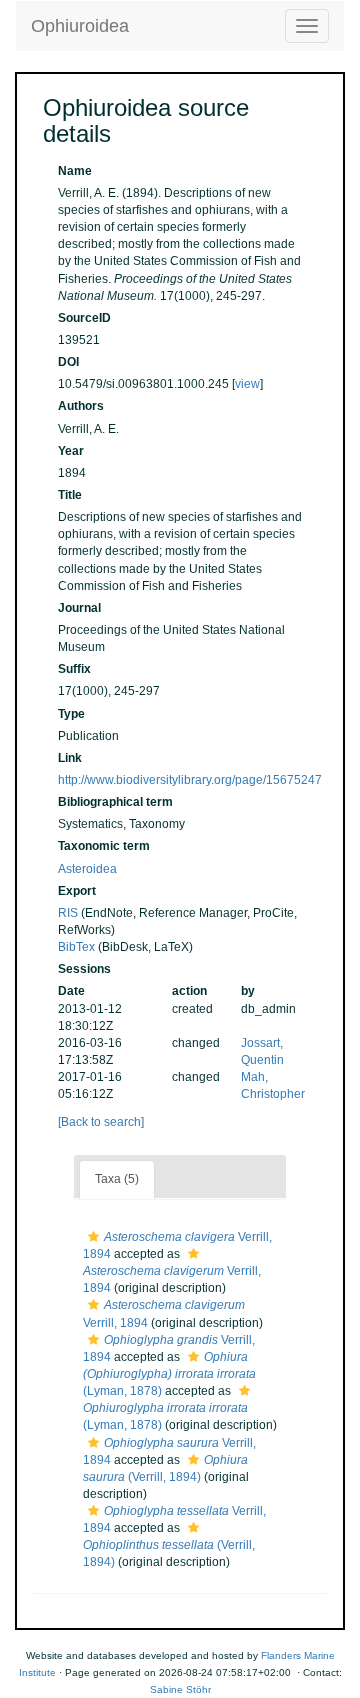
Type (71, 714)
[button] (93, 1237)
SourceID (84, 318)
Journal (79, 608)
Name (75, 171)
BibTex (76, 947)
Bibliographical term (115, 802)
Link (70, 758)
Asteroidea (87, 869)
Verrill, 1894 (172, 1279)
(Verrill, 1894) (169, 1553)
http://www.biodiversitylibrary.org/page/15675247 (190, 780)
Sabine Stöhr (180, 1689)
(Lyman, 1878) (169, 1374)
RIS (68, 913)
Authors (81, 406)
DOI (68, 362)
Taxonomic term (104, 846)
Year (71, 451)
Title (70, 495)
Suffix (74, 669)
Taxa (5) (117, 1179)
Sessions (84, 969)
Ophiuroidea (80, 26)
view (247, 384)
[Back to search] (101, 1122)
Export (77, 891)
